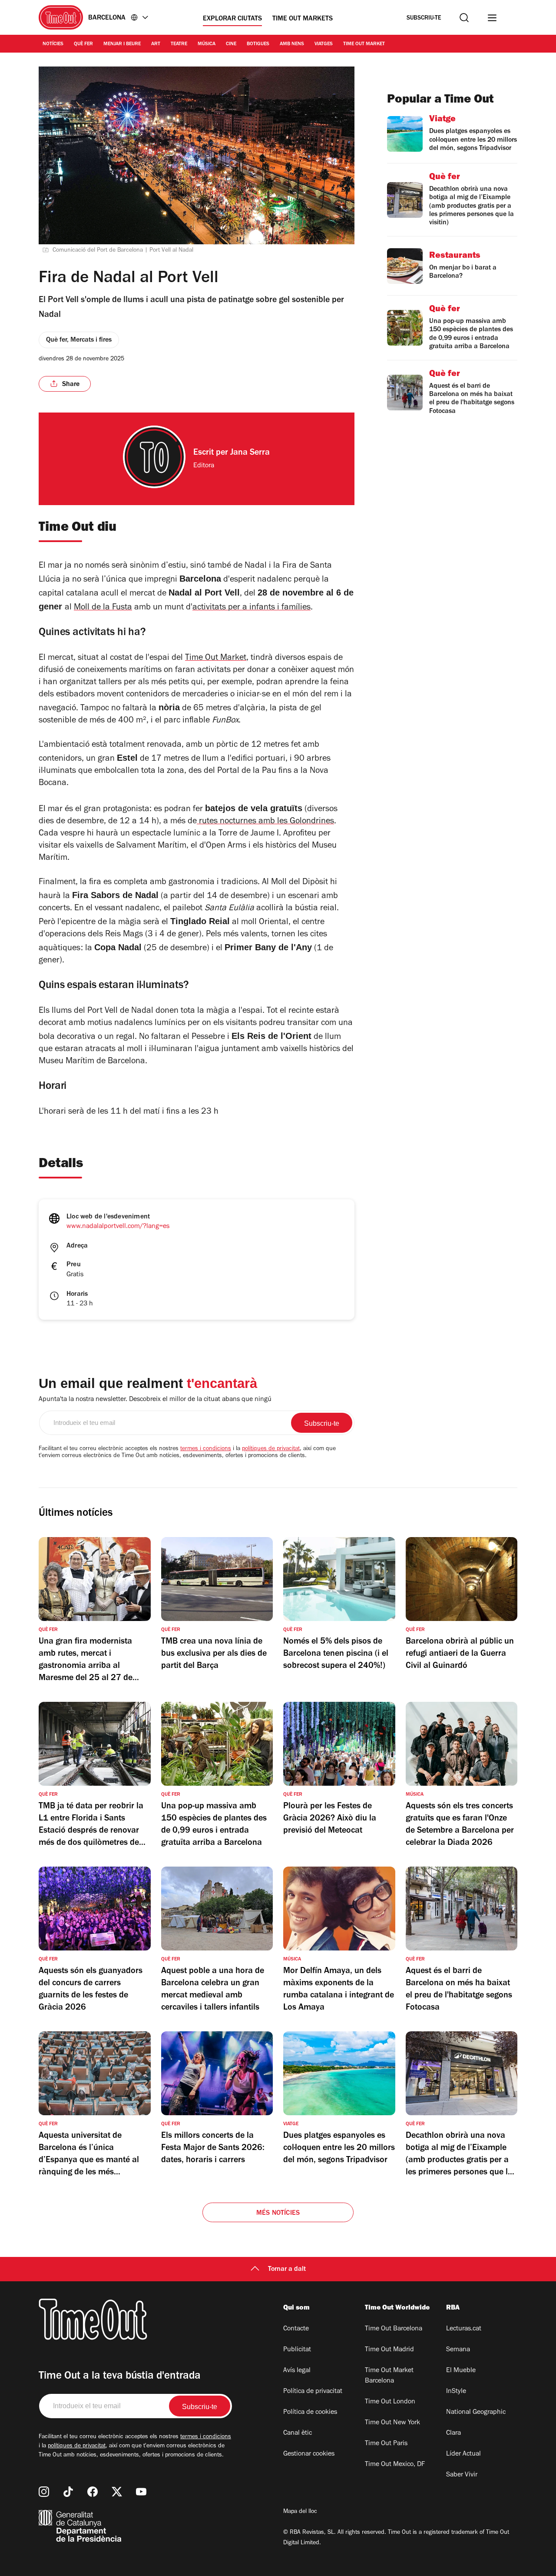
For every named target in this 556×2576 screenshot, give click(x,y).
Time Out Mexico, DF (395, 2465)
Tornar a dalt (287, 2270)
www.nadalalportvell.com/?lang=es (118, 1227)
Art (156, 44)
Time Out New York (392, 2423)
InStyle (456, 2392)
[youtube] (141, 2492)
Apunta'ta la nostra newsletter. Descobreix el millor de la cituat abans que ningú (155, 1400)
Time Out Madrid (389, 2350)
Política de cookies (310, 2413)
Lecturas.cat (464, 2329)
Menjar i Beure (122, 44)
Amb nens (292, 44)
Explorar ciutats (232, 19)
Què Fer (83, 44)
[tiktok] (68, 2492)
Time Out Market (364, 44)
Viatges (324, 44)
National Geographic (476, 2413)
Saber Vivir (462, 2475)
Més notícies (278, 2213)
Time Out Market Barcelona (389, 2376)
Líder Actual (463, 2454)
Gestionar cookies (309, 2454)
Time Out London (390, 2402)
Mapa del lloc (300, 2512)
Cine (231, 44)
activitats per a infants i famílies (252, 608)
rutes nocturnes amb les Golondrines (265, 822)
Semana (458, 2350)
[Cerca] (464, 18)
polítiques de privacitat (271, 1449)
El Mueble (461, 2371)
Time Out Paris (386, 2444)
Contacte (296, 2329)
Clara (453, 2433)
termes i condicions (206, 1449)
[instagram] (44, 2492)
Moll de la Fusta (103, 608)
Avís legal (297, 2371)
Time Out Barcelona (394, 2329)
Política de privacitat (313, 2392)
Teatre (179, 44)
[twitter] (117, 2492)
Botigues (258, 44)
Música (207, 44)
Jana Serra (250, 453)
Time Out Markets (303, 19)
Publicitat (297, 2350)
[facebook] (93, 2492)
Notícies (53, 44)
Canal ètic (298, 2433)
